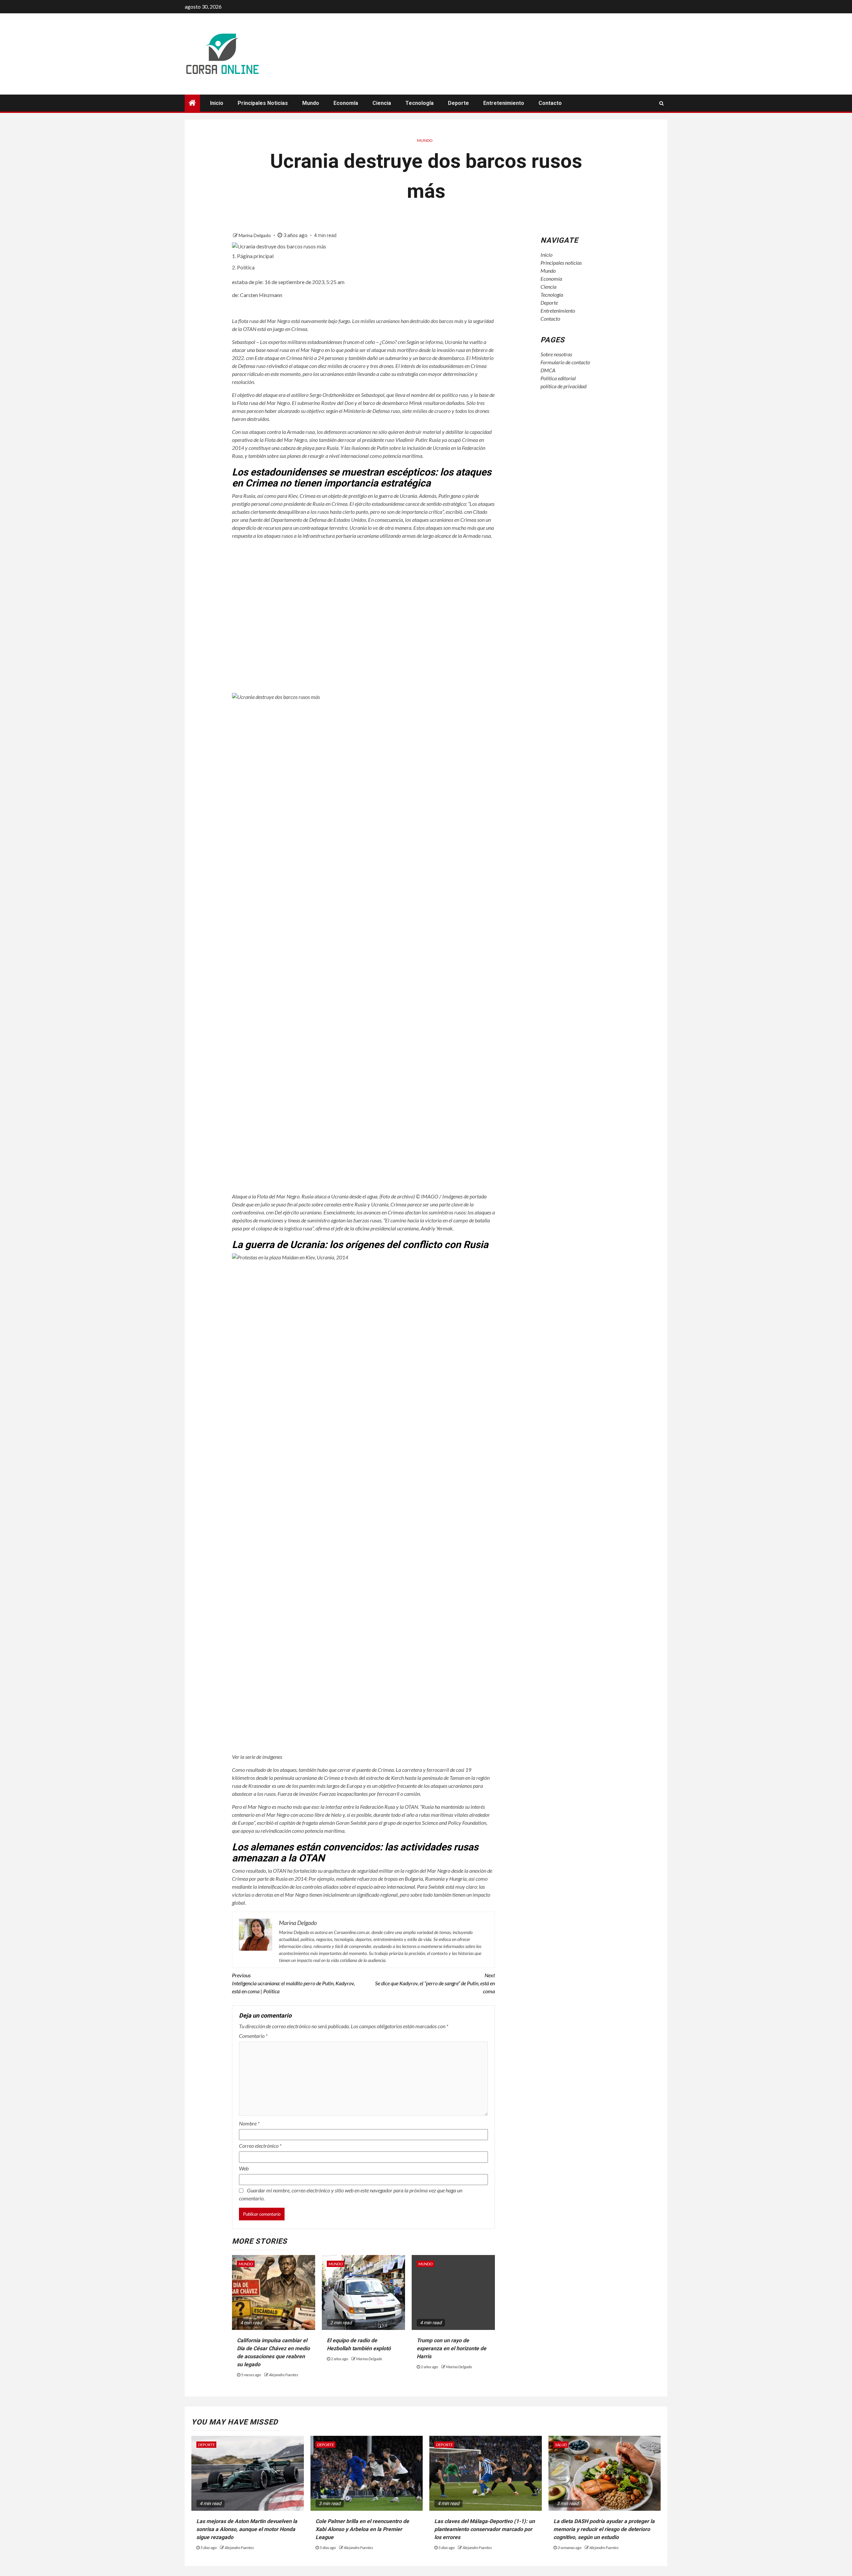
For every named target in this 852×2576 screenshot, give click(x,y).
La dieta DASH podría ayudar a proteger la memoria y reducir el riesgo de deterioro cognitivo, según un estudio (604, 2529)
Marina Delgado (255, 235)
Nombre (249, 2123)
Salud (561, 2445)
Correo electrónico (260, 2146)
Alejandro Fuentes (284, 2375)
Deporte (458, 103)
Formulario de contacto (565, 362)
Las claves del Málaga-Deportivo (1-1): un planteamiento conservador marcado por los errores (485, 2529)
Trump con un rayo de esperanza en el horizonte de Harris (451, 2348)
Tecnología (420, 103)
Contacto (550, 103)
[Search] (661, 103)
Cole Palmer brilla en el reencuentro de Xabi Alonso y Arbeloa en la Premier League (362, 2529)
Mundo (311, 103)
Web (244, 2168)
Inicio (217, 103)
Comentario (253, 2036)
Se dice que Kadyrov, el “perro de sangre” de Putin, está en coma (435, 1983)
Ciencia (382, 103)
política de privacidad (563, 386)
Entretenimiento (504, 103)
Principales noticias (263, 103)
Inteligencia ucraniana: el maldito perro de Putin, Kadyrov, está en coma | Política (293, 1983)
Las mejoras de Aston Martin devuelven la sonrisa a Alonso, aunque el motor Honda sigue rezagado (247, 2529)
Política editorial (558, 378)
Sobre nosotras (556, 354)
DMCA (548, 370)
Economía (346, 103)
